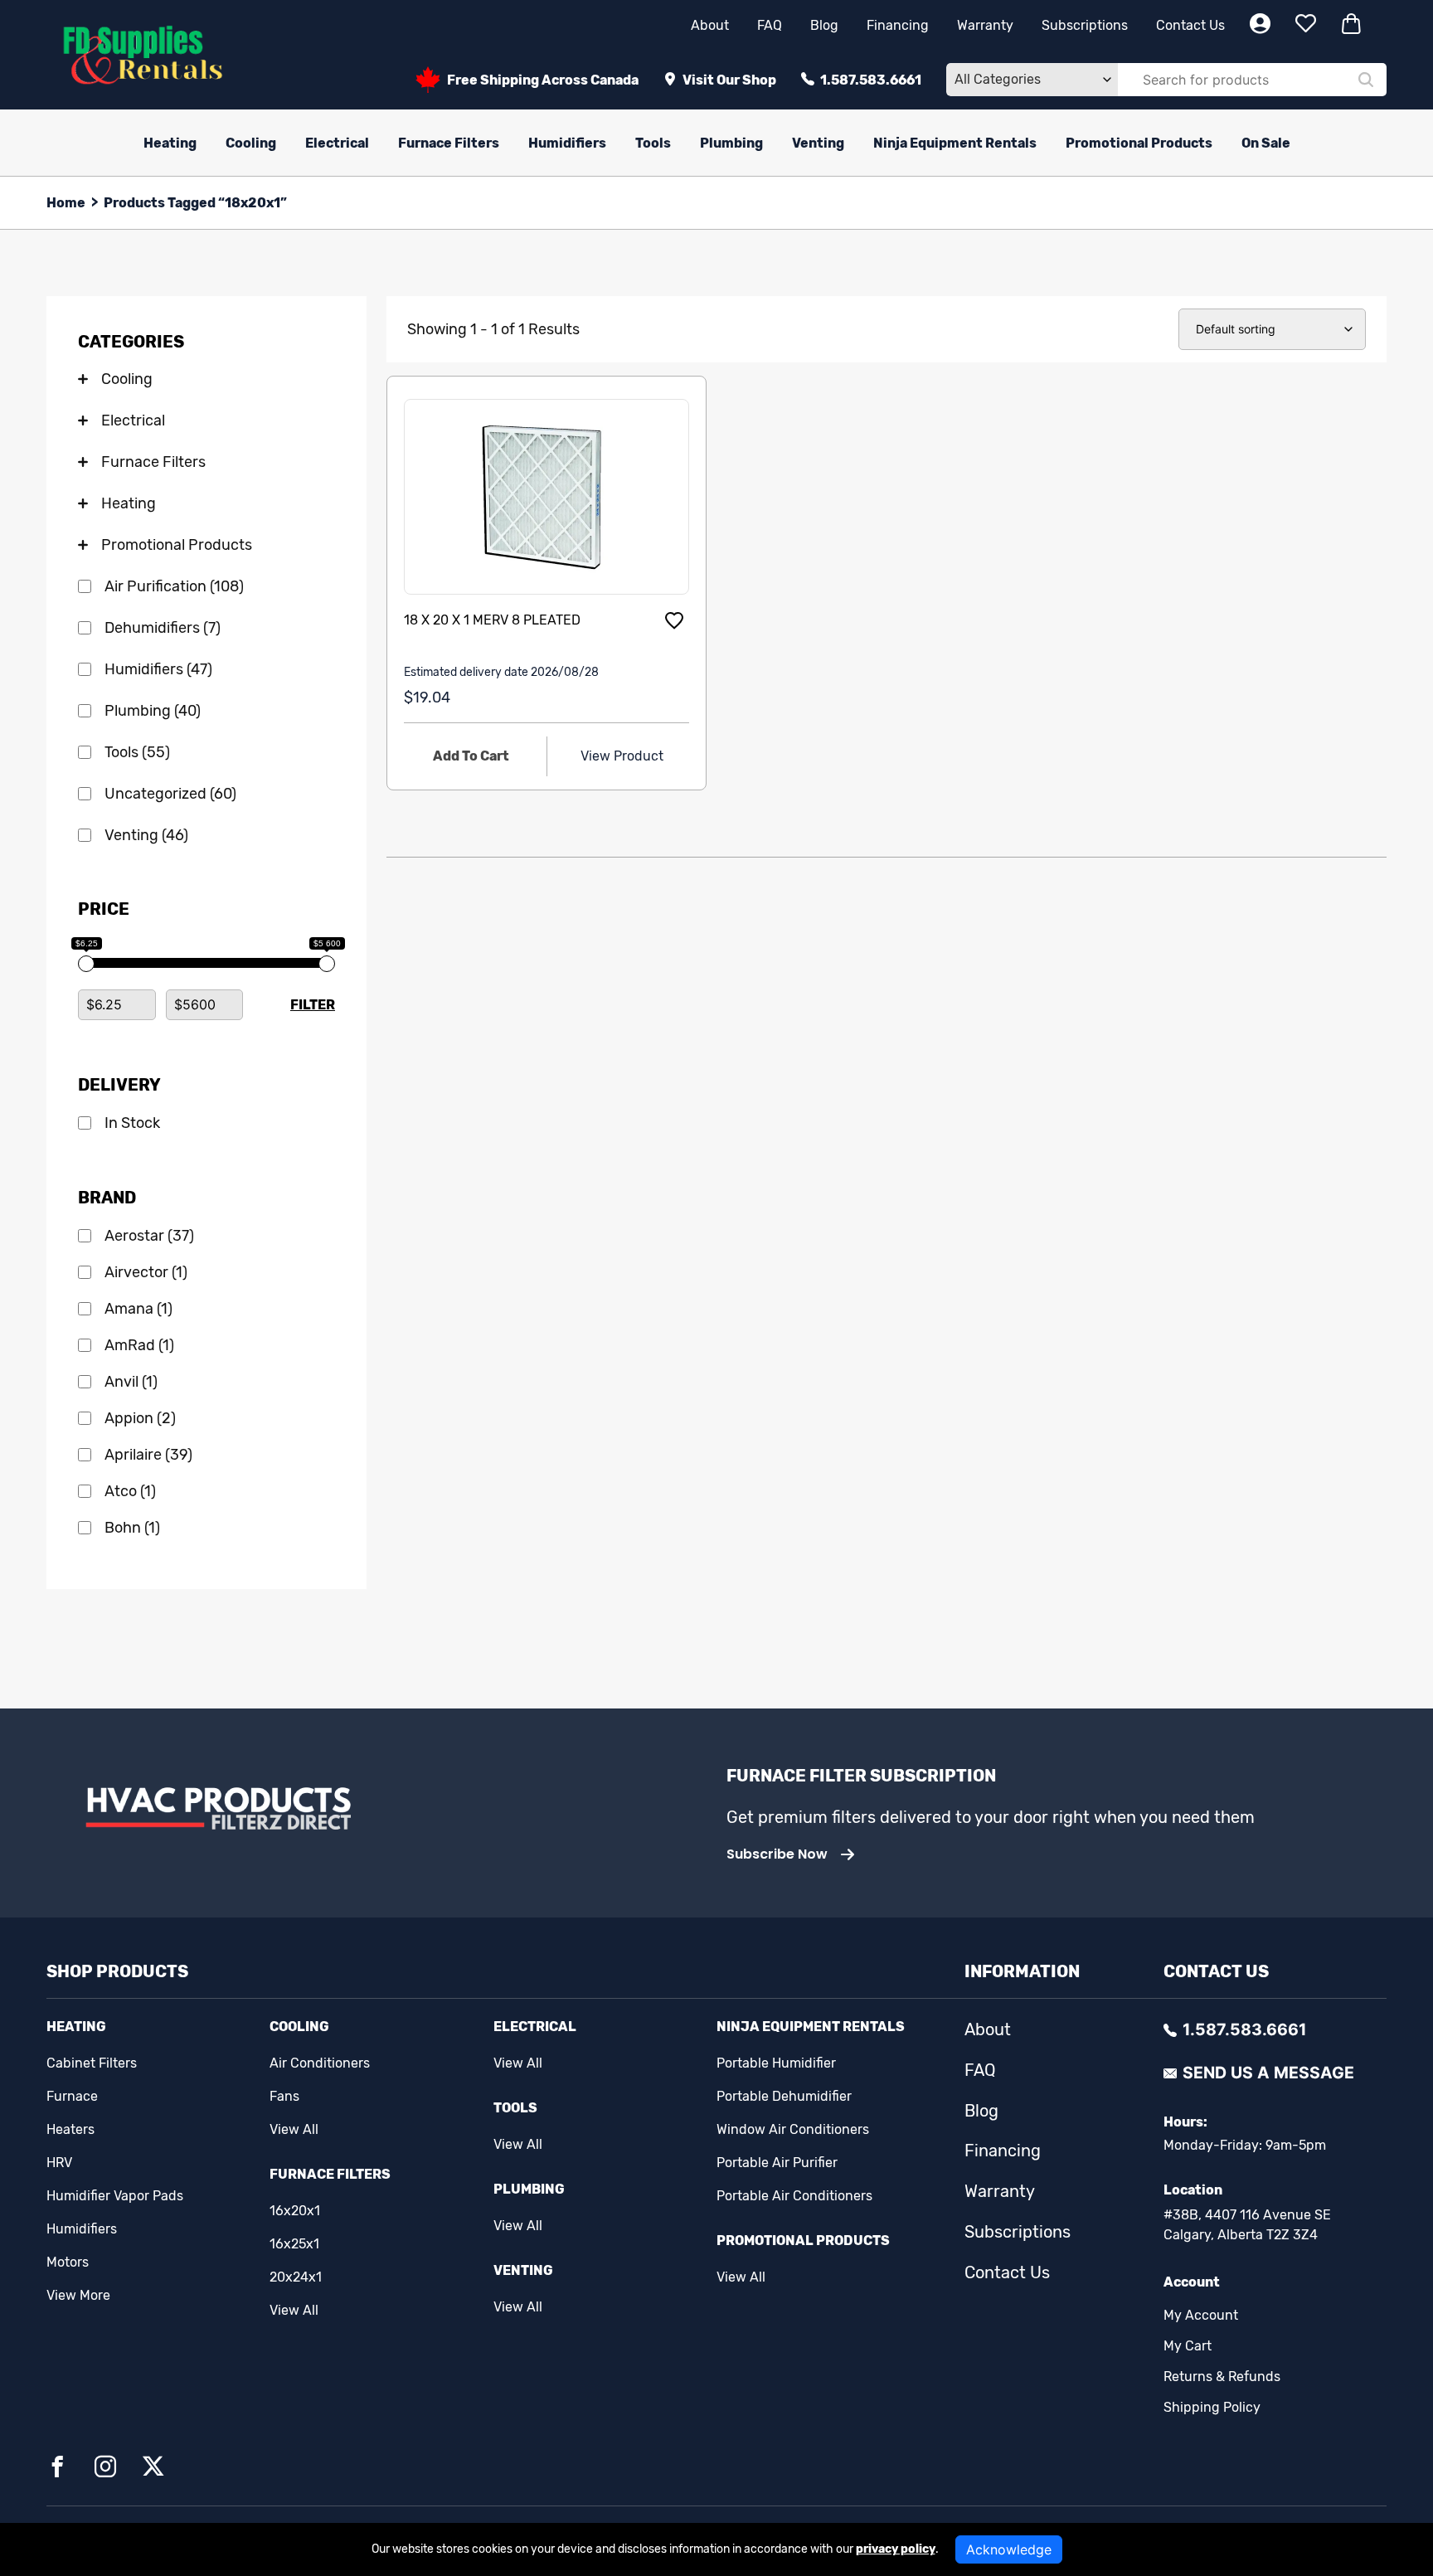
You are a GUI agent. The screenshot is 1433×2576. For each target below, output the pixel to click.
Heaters (70, 2129)
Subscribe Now (777, 1854)
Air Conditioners (320, 2063)
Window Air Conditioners (793, 2129)
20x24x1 (296, 2277)
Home (66, 203)
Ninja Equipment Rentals (955, 143)
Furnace (72, 2096)
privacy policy (896, 2549)
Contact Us (1190, 25)
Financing (898, 25)
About (710, 25)
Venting (818, 143)
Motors (68, 2262)
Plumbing (731, 143)
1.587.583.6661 (871, 80)
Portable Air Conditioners (794, 2196)
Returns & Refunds (1222, 2377)
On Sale (1266, 143)
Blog (824, 25)
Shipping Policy (1212, 2407)
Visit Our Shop (729, 80)
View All (294, 2129)
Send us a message (1268, 2073)
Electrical (337, 143)
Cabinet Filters (92, 2063)
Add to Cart (471, 756)
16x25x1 (294, 2244)
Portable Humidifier (776, 2063)
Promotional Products (1139, 143)
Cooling (251, 143)
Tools (653, 143)
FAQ (770, 25)
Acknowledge (1009, 2549)
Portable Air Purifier (777, 2163)
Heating (170, 143)
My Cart (1188, 2346)
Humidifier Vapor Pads (115, 2196)
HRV (59, 2163)
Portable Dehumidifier (784, 2096)
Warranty (985, 25)
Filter (313, 1005)
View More (78, 2295)
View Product (622, 756)
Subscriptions (1085, 25)
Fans (284, 2096)
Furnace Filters (449, 143)
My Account (1201, 2315)
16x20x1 (295, 2211)
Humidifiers (567, 143)
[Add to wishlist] (674, 620)
